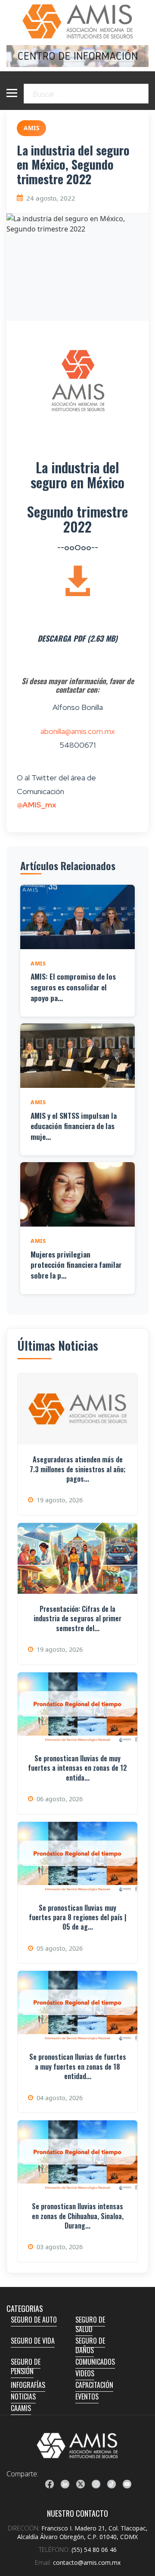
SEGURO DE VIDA (33, 2341)
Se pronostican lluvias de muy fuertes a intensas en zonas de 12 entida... (77, 1768)
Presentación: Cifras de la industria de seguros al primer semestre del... (77, 1618)
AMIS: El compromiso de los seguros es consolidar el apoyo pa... (73, 987)
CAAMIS (21, 2408)
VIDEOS (85, 2373)
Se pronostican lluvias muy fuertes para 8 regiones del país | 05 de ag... (77, 1917)
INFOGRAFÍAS (28, 2385)
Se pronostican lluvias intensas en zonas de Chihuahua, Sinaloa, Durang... (78, 2216)
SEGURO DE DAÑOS (90, 2345)
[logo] (77, 2445)
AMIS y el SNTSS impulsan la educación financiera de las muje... (74, 1126)
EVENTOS (87, 2396)
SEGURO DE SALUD (90, 2324)
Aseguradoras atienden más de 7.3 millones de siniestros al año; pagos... (77, 1469)
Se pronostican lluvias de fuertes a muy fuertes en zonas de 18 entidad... (78, 2066)
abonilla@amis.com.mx (78, 731)
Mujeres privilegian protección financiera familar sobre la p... (76, 1265)
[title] (50, 2484)
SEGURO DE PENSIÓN (26, 2366)
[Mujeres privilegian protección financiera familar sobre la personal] (77, 1194)
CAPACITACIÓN (94, 2385)
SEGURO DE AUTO (34, 2320)
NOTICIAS (23, 2396)
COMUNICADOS (95, 2362)
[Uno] (77, 21)
